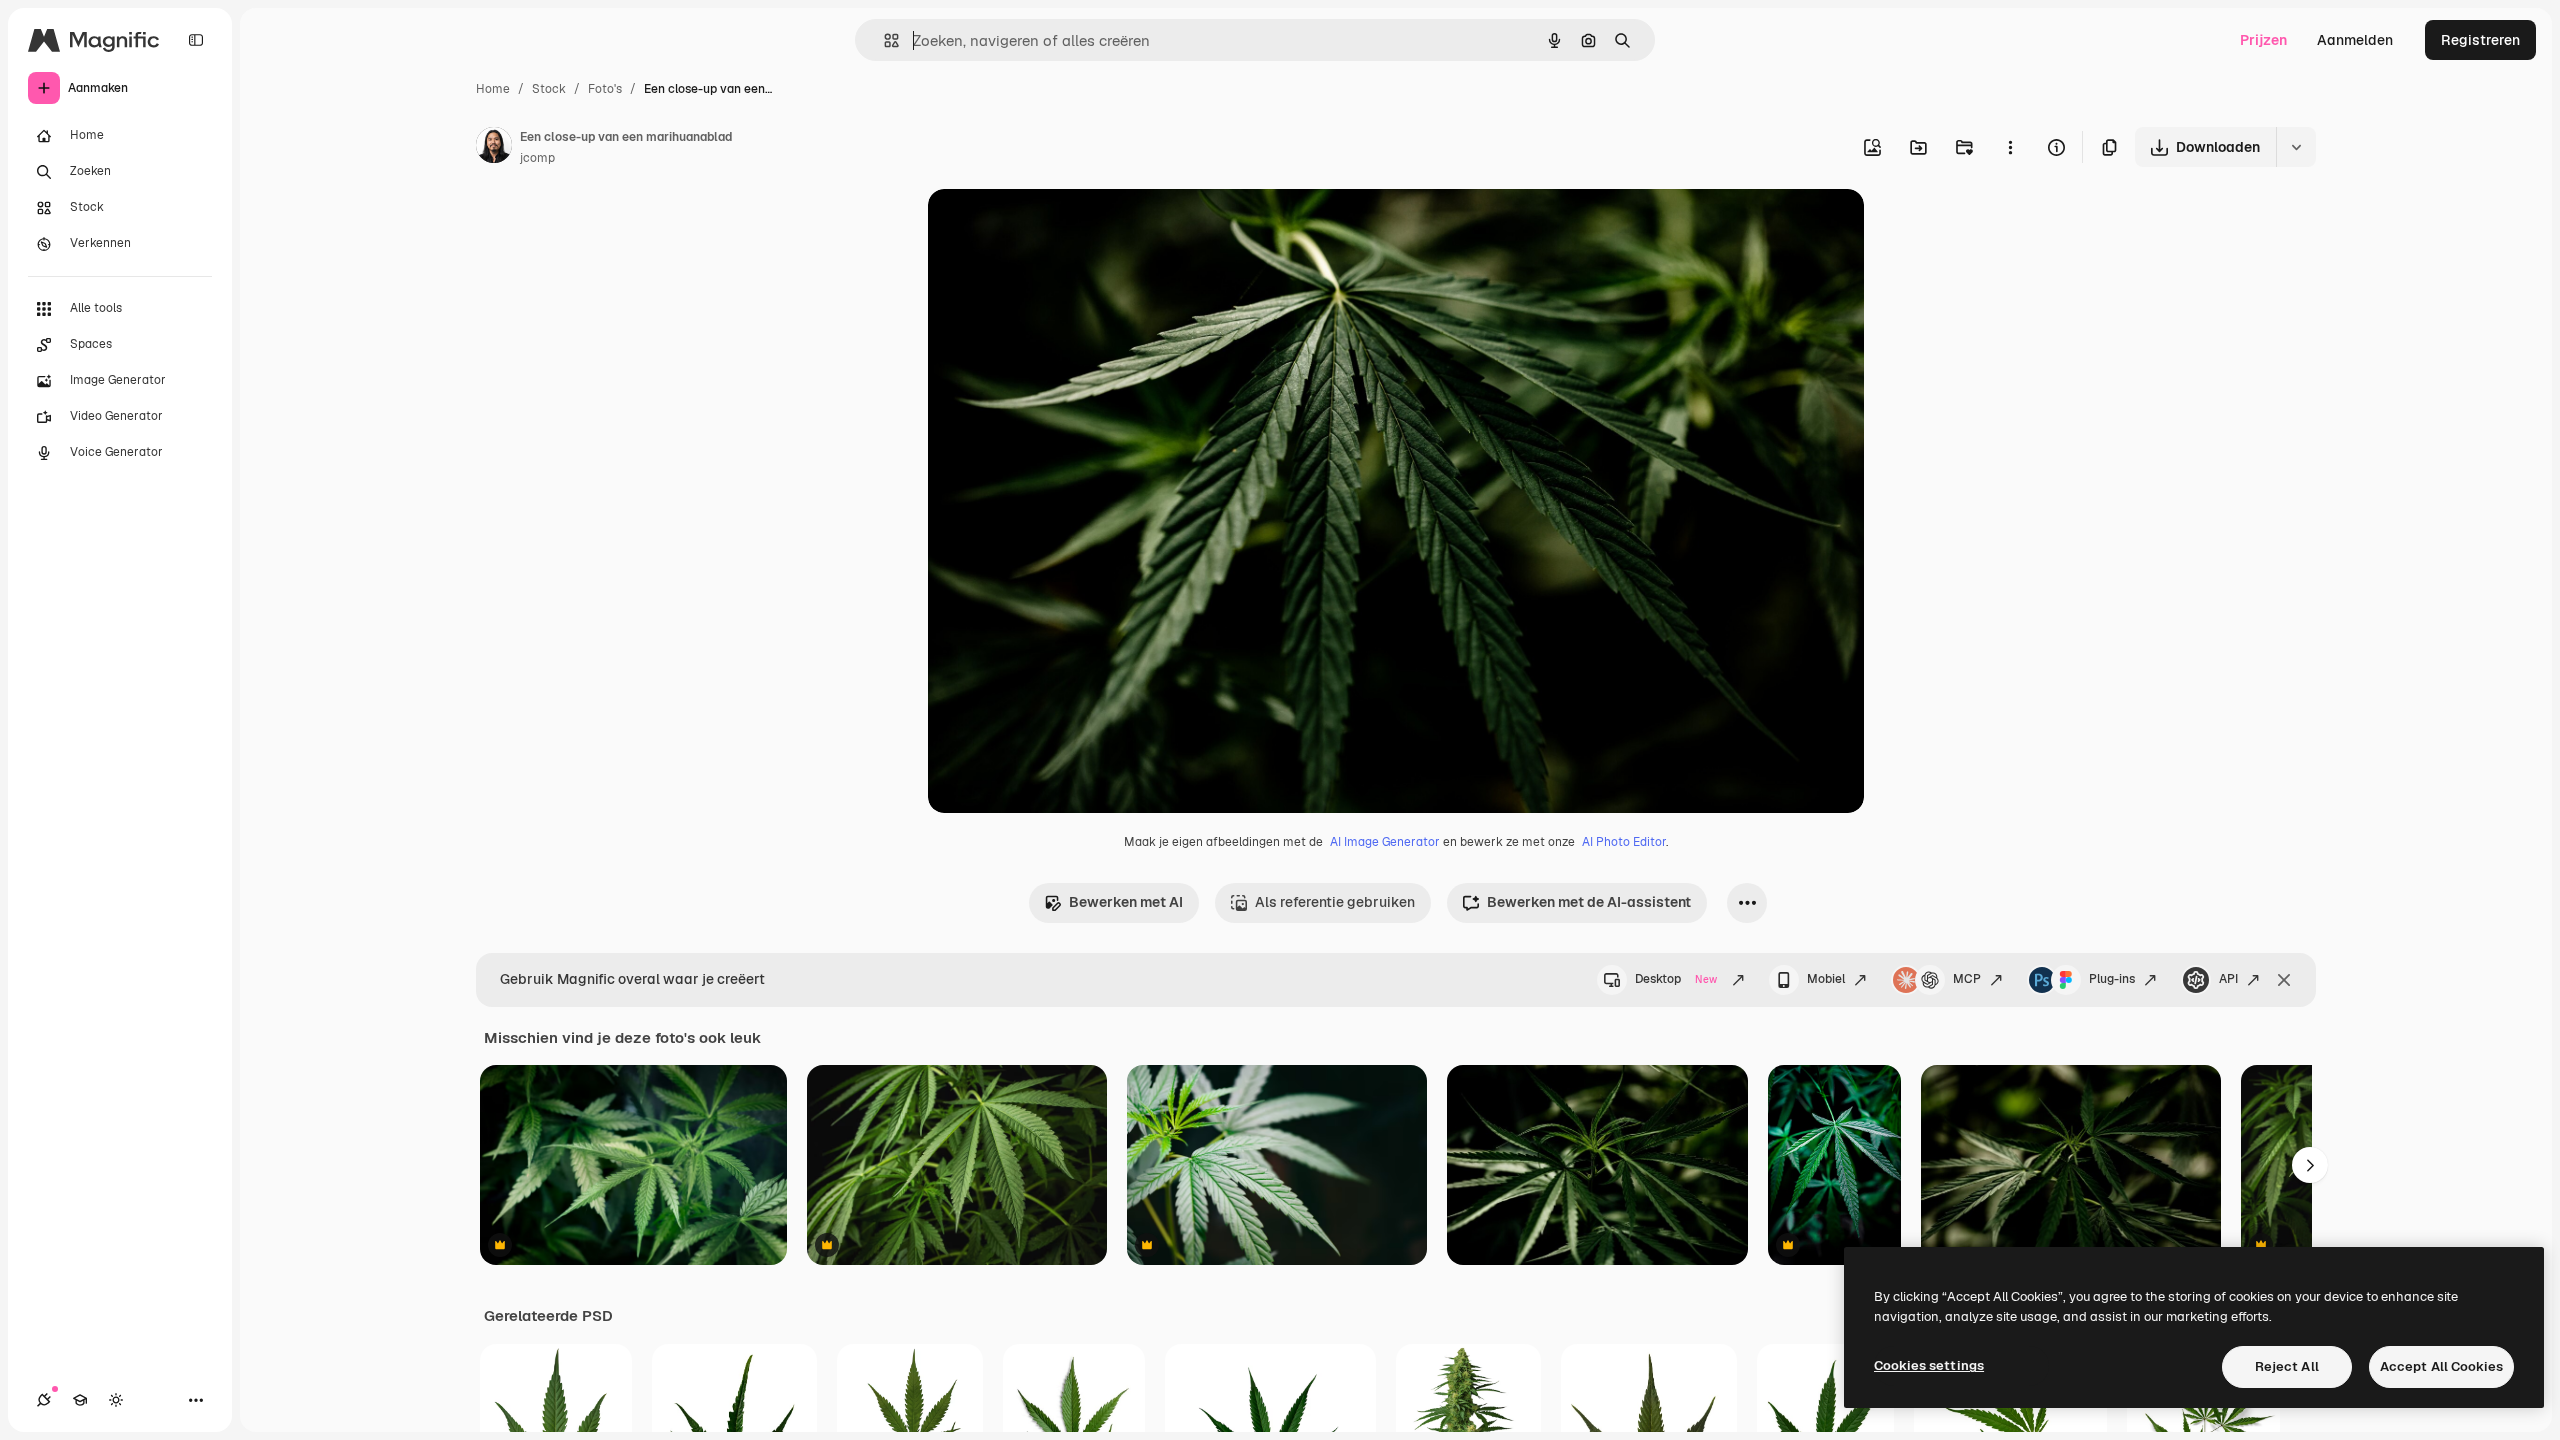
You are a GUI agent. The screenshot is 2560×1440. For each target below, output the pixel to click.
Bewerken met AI (1126, 902)
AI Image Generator (1385, 842)
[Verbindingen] (44, 1400)
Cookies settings (1929, 1365)
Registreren (2480, 40)
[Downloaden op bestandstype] (2296, 147)
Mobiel (1826, 979)
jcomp (537, 158)
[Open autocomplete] (883, 40)
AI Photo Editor (1624, 842)
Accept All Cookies (2441, 1366)
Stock (549, 89)
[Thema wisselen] (116, 1400)
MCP (1967, 979)
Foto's (605, 89)
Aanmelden (2355, 40)
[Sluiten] (2284, 980)
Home (493, 89)
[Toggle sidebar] (196, 40)
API (2228, 979)
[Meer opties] (2010, 147)
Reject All (2287, 1366)
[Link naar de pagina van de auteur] (494, 148)
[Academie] (80, 1400)
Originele (1059, 227)
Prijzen (2263, 40)
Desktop (1676, 979)
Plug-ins (2112, 979)
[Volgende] (2310, 1165)
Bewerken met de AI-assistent (1589, 902)
